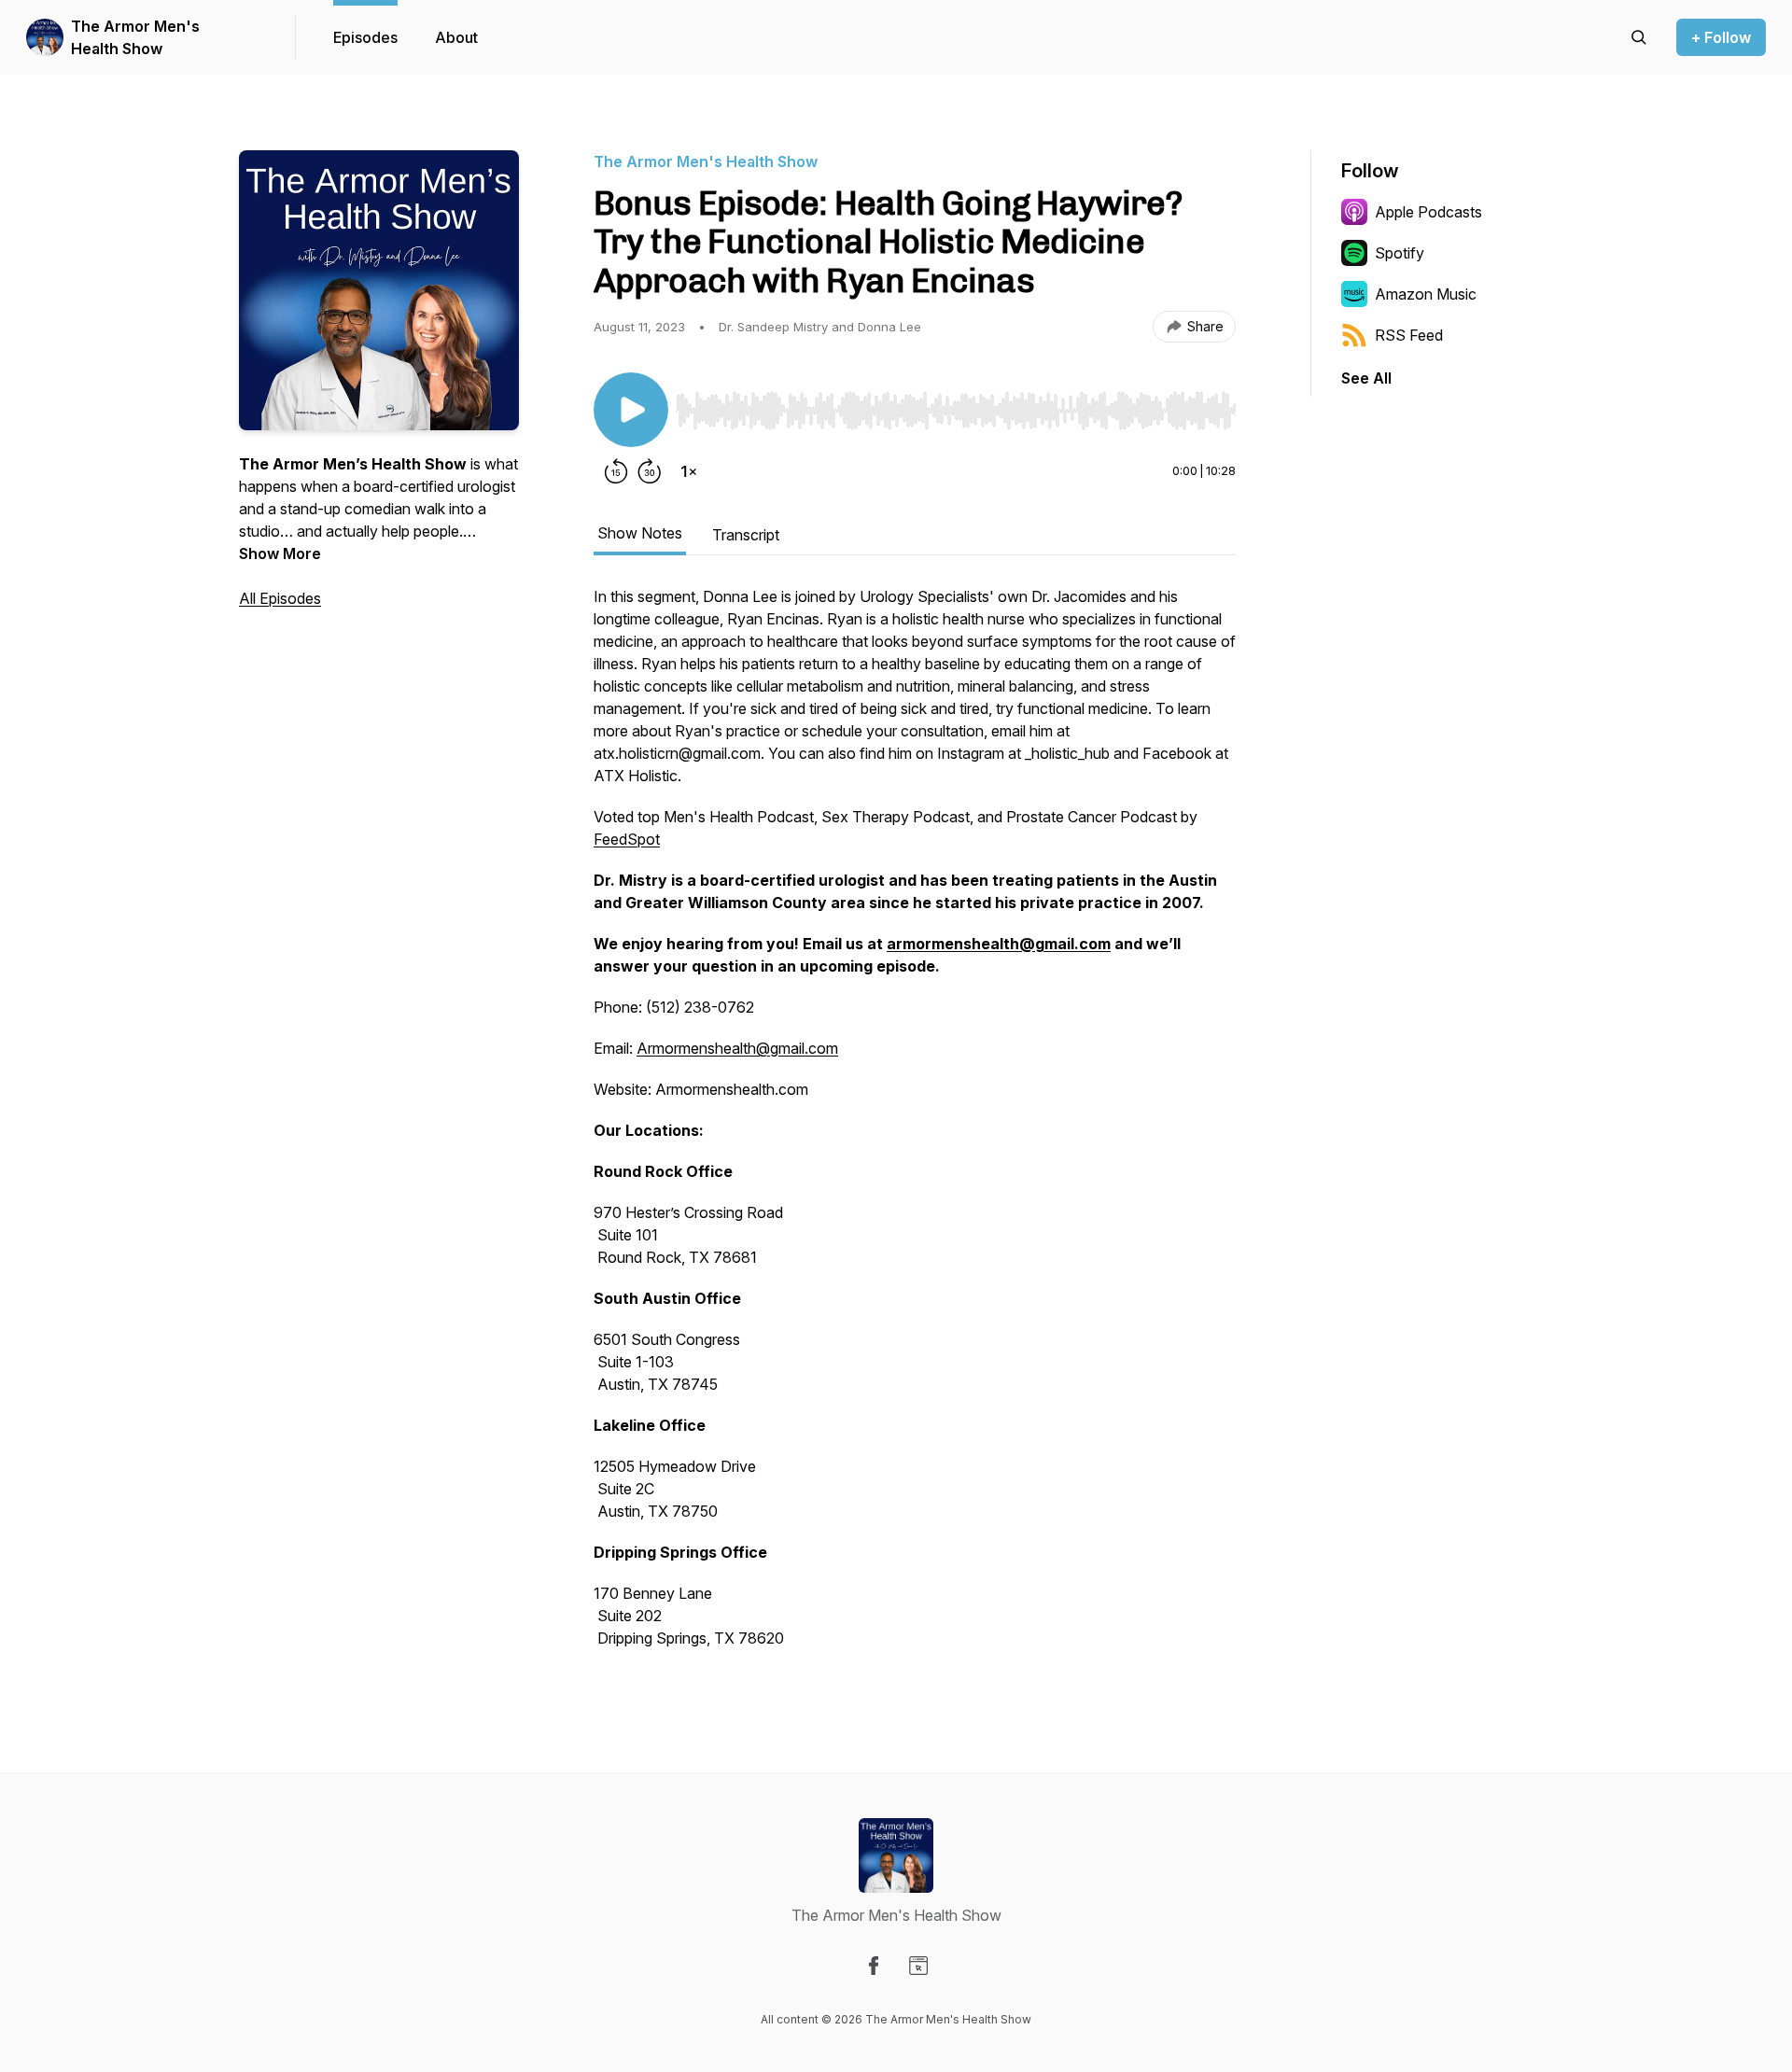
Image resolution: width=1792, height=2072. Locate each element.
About (456, 37)
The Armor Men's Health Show (135, 37)
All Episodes (280, 598)
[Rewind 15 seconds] (616, 471)
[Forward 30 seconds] (650, 471)
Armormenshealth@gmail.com (737, 1048)
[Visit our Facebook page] (874, 1966)
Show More (280, 553)
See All (1366, 378)
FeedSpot (627, 839)
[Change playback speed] (689, 471)
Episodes (365, 37)
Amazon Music (1426, 294)
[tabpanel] (915, 1127)
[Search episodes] (1639, 37)
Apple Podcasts (1428, 212)
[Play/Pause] (631, 410)
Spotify (1400, 253)
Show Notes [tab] (640, 533)
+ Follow (1721, 37)
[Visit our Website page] (918, 1966)
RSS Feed (1409, 335)
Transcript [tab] (746, 535)
